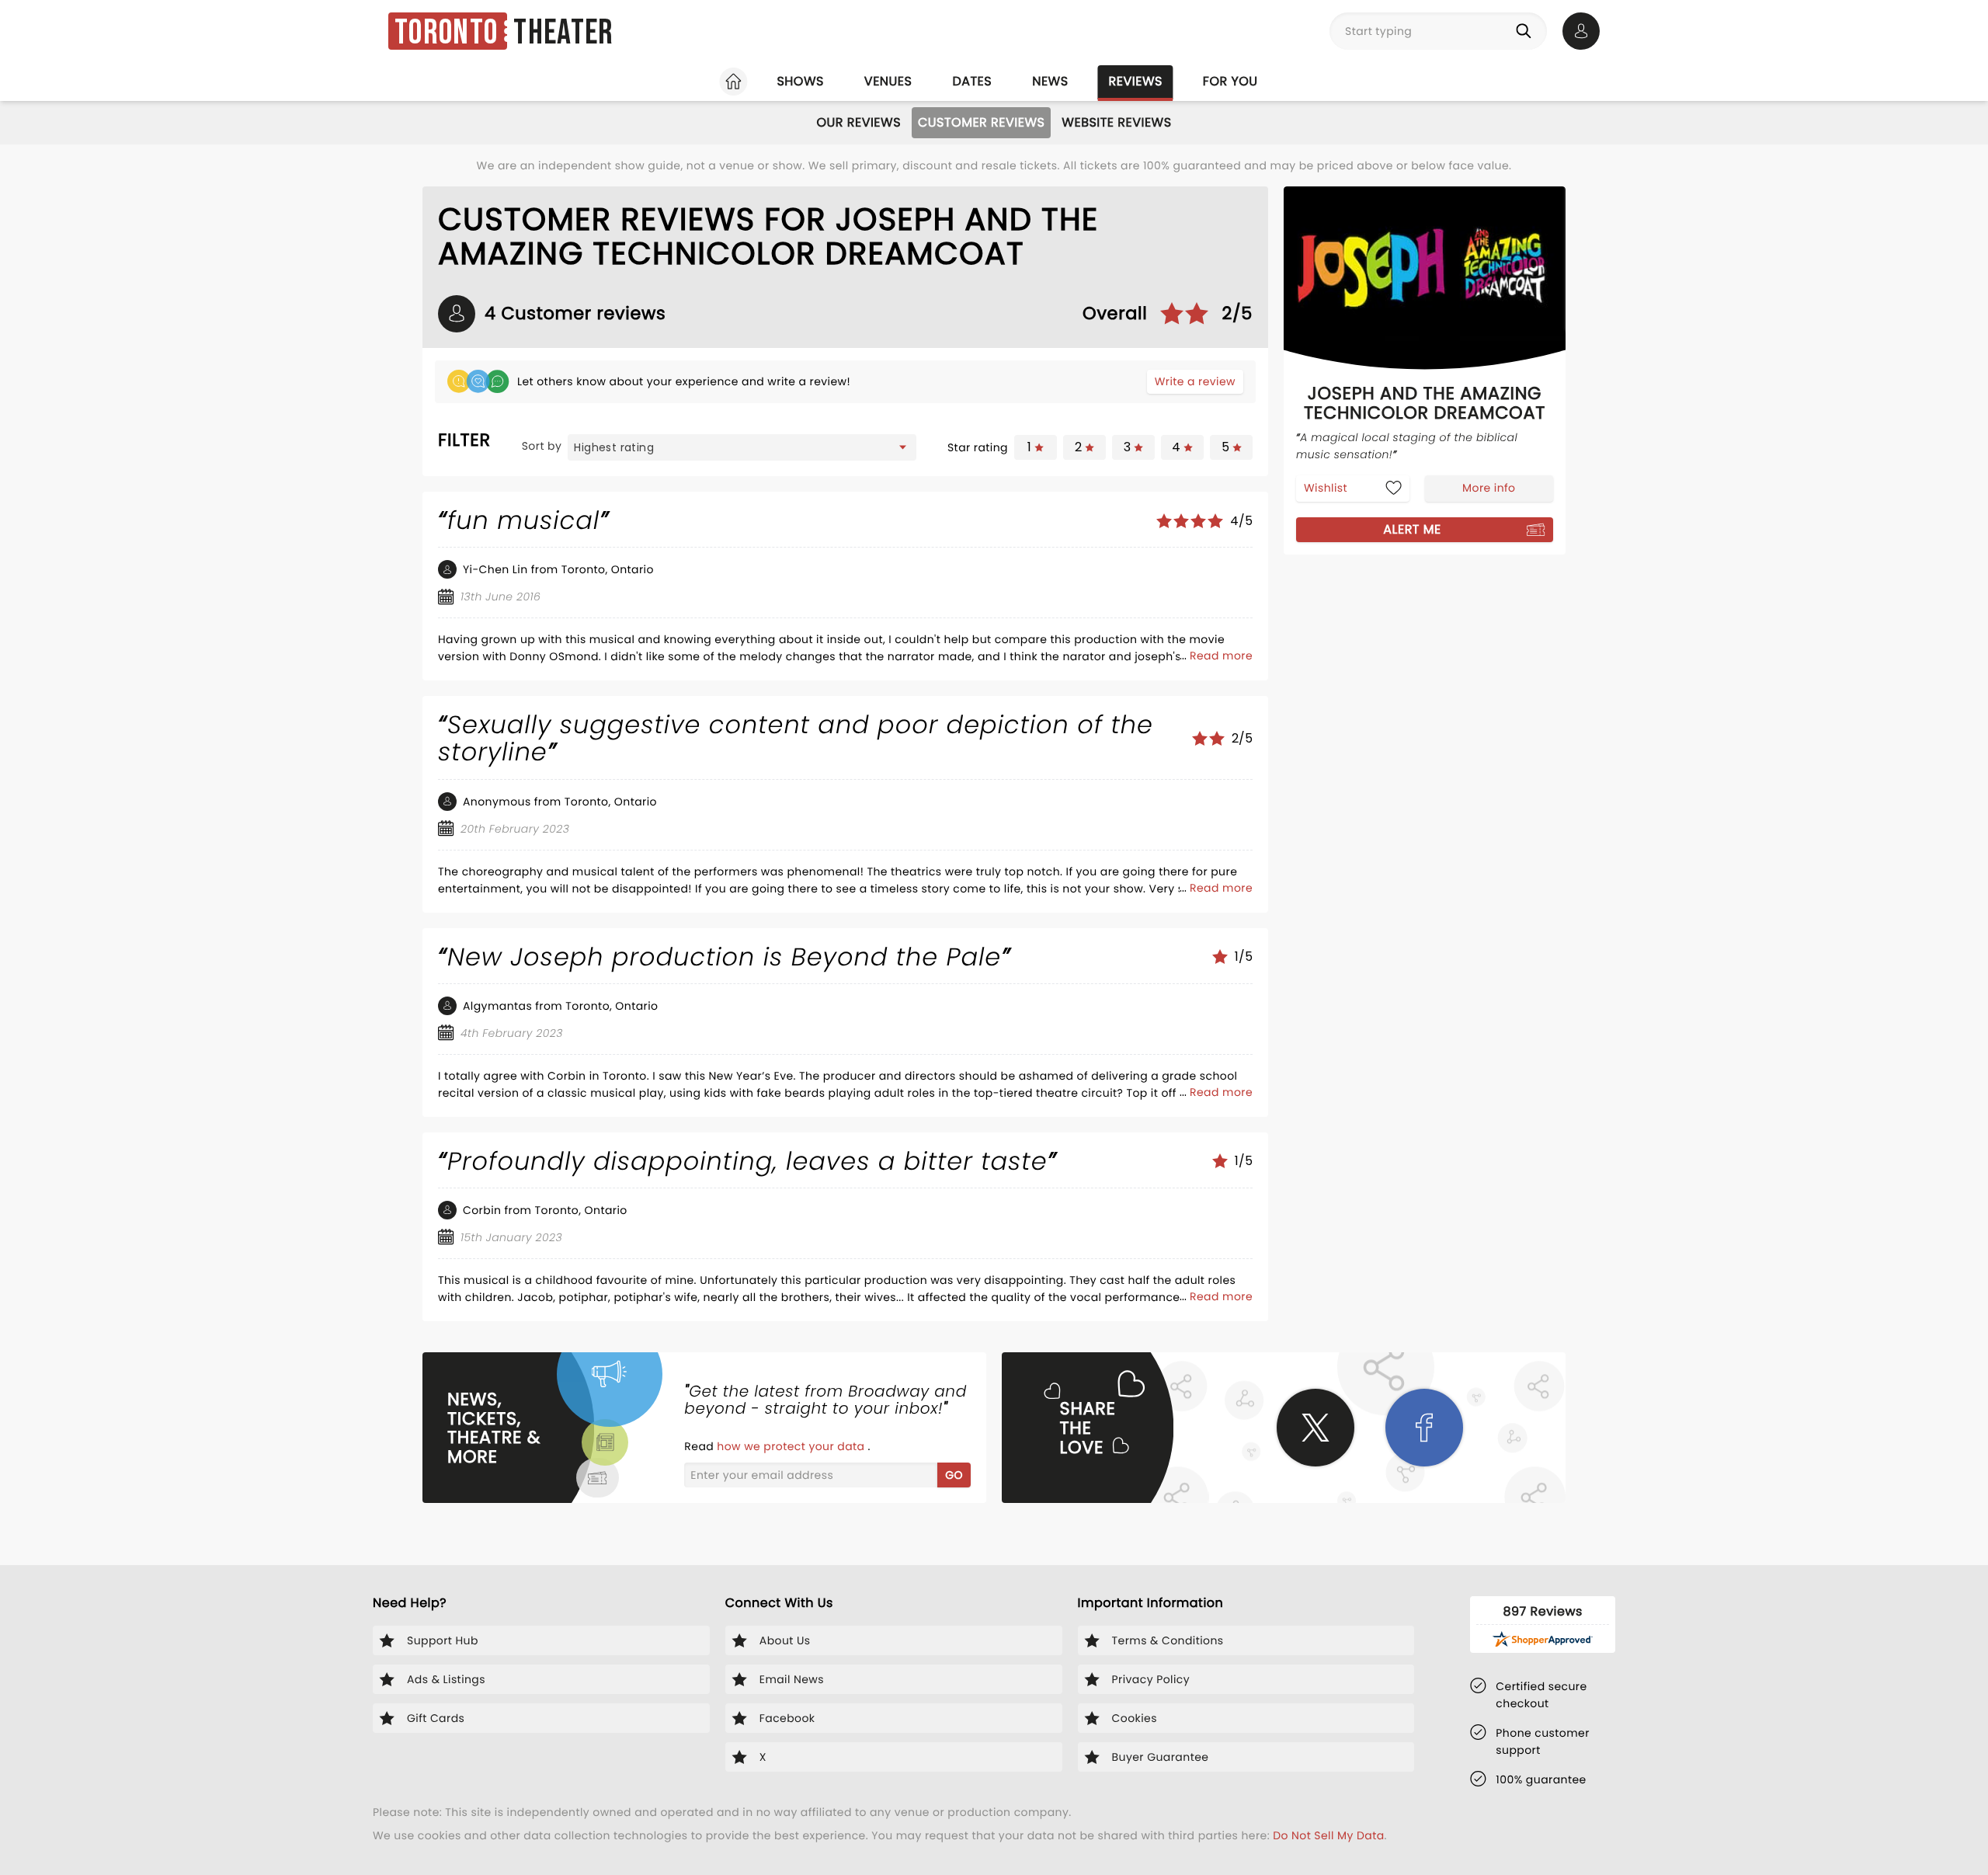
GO (954, 1475)
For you (1230, 81)
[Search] (1527, 31)
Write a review (1195, 381)
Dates (972, 81)
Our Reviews (858, 122)
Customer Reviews (981, 122)
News (1050, 81)
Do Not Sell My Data (1328, 1835)
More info (1489, 487)
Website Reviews (1116, 122)
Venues (888, 81)
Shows (800, 81)
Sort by (542, 446)
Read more (1221, 656)
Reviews (1136, 81)
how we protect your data (792, 1446)
